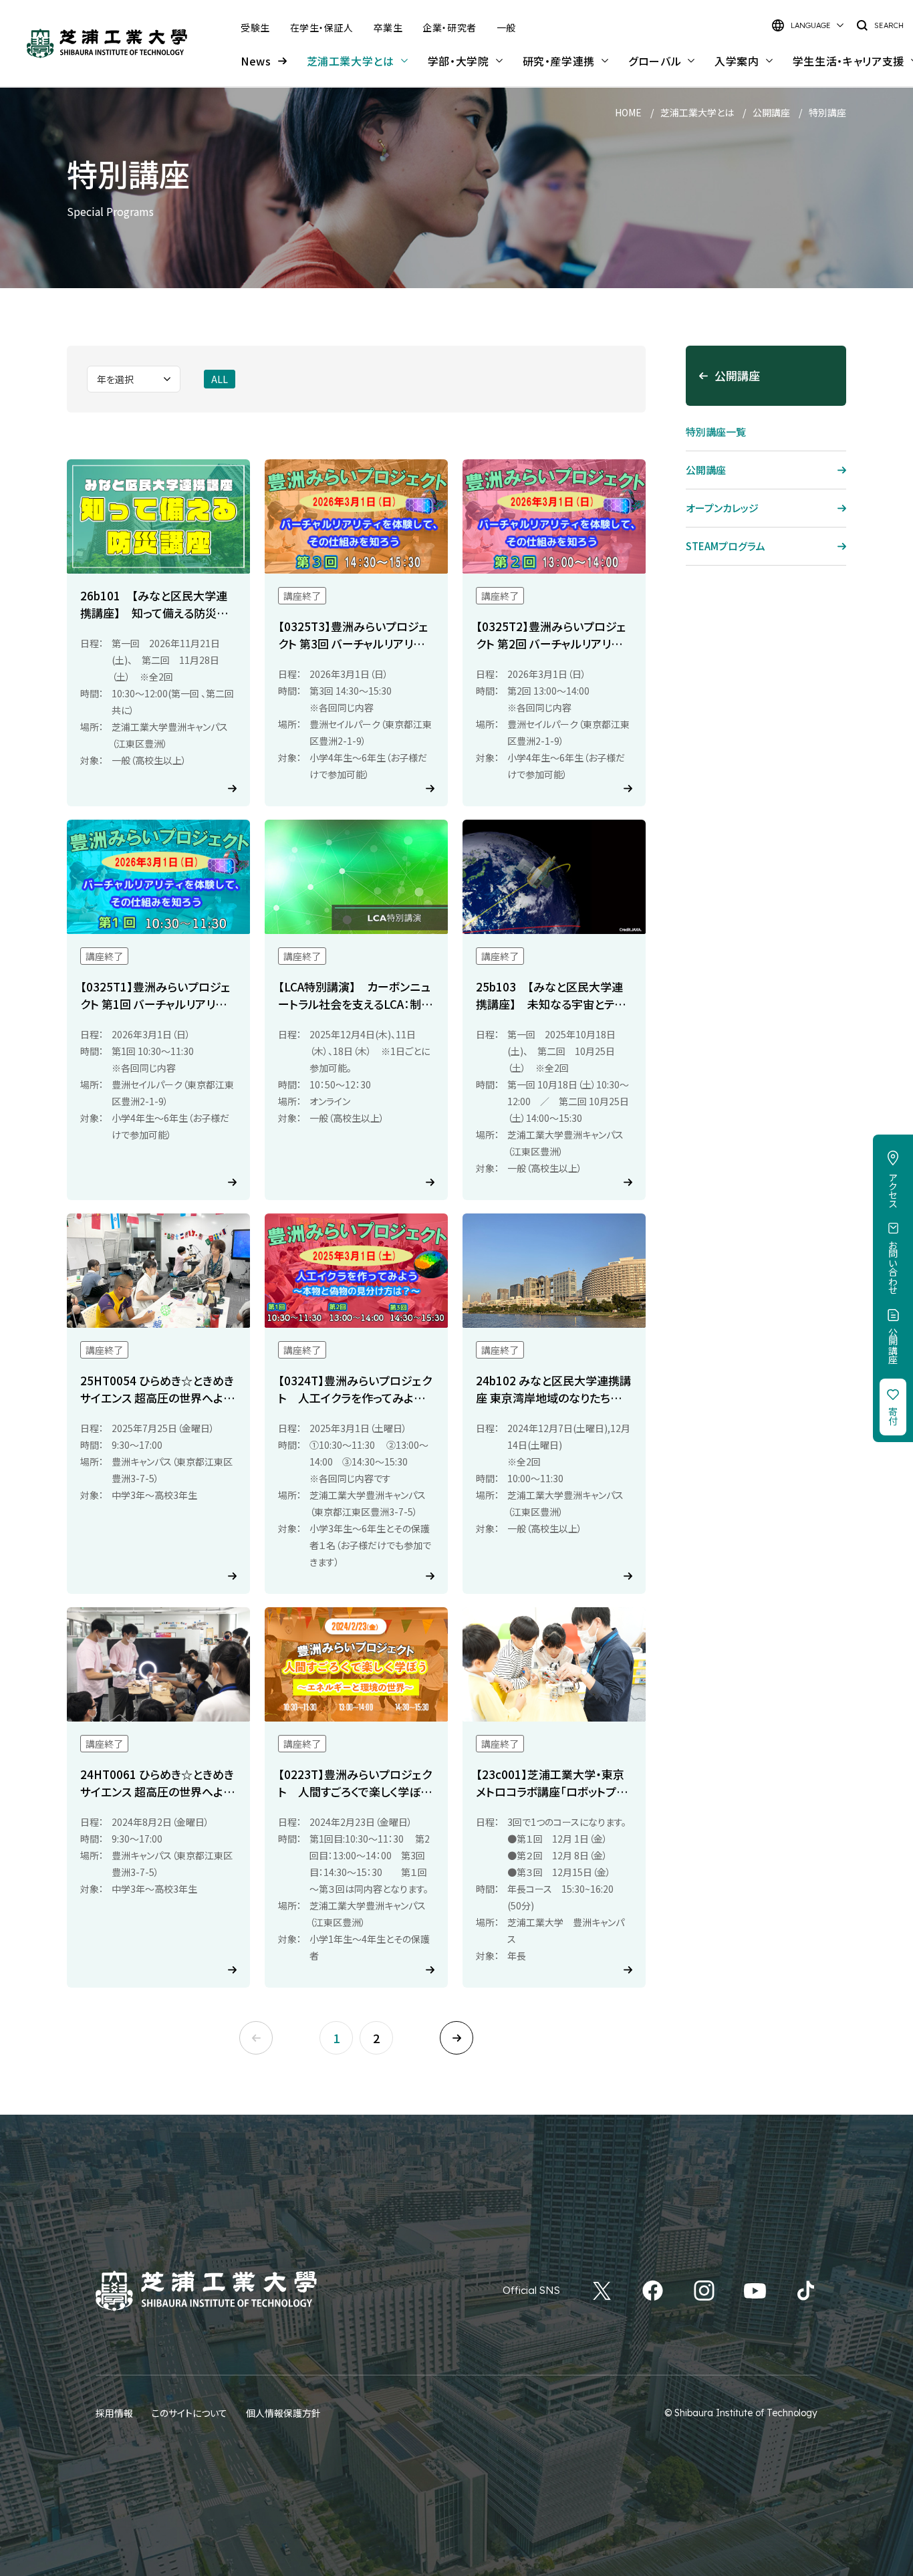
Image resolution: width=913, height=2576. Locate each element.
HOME (628, 112)
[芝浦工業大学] (107, 43)
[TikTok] (806, 2291)
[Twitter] (602, 2291)
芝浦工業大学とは (697, 112)
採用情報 (114, 2413)
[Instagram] (704, 2291)
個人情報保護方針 (283, 2413)
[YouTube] (755, 2291)
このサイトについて (189, 2413)
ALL (220, 379)
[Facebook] (653, 2291)
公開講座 (771, 112)
